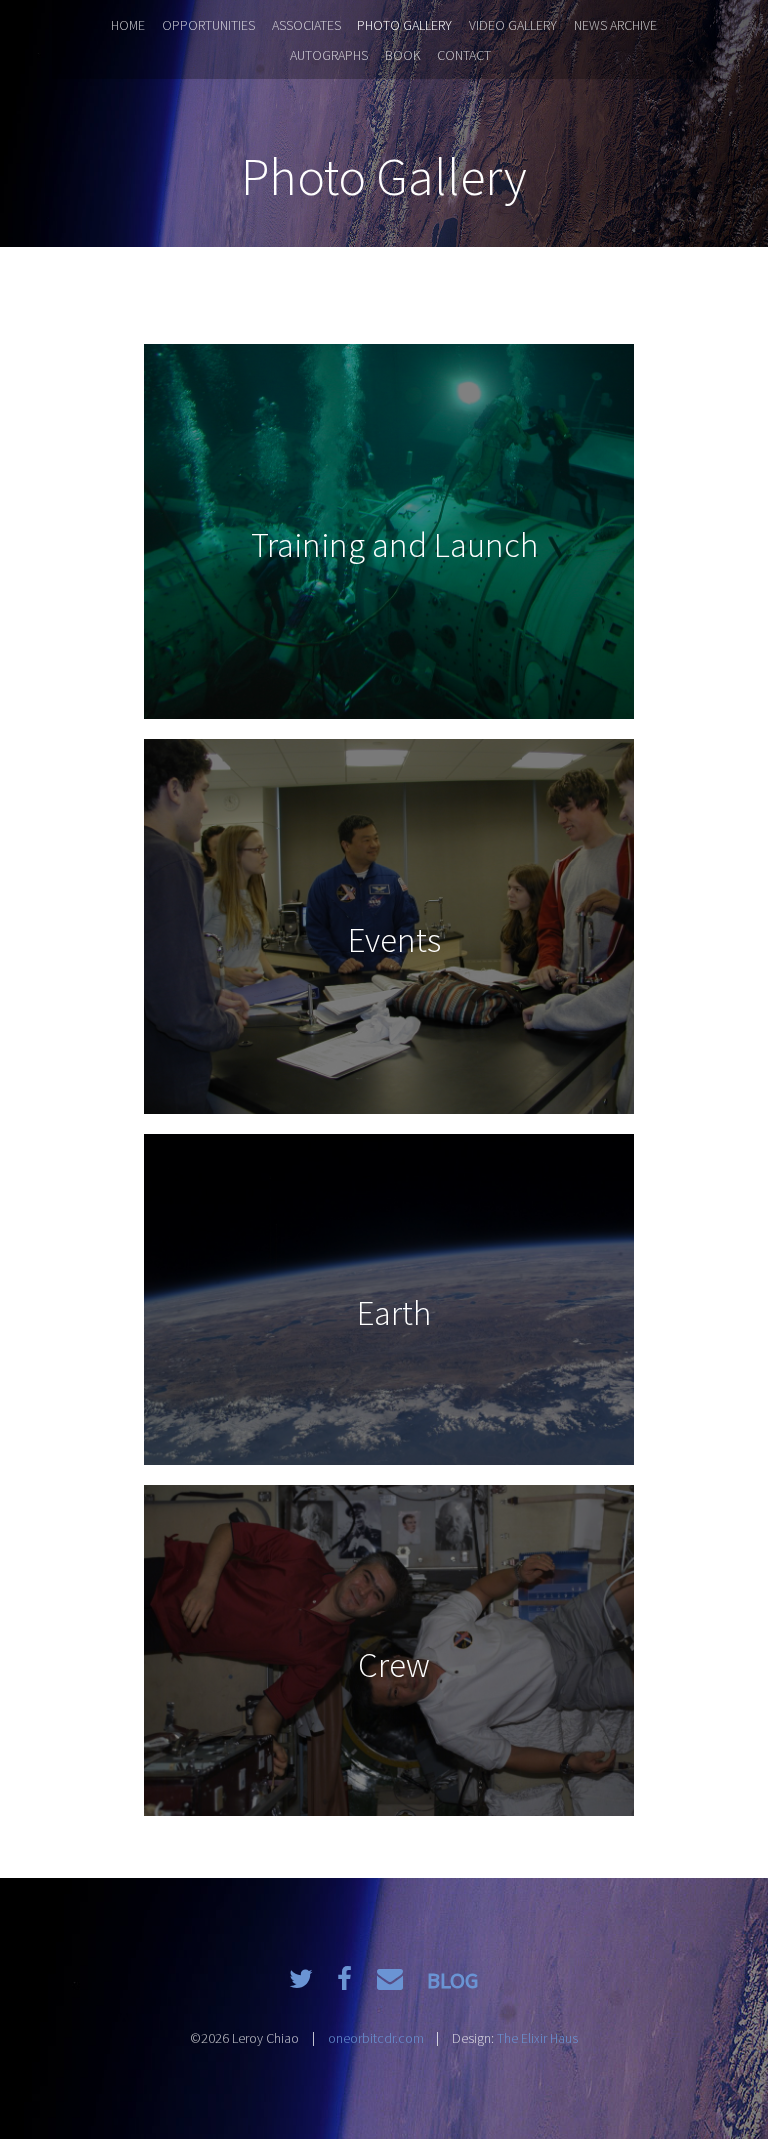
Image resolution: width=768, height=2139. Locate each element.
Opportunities (208, 25)
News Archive (615, 25)
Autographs (329, 55)
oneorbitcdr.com (376, 2038)
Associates (306, 25)
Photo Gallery (404, 25)
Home (128, 25)
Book (403, 55)
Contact (464, 55)
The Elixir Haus (537, 2038)
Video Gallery (513, 25)
